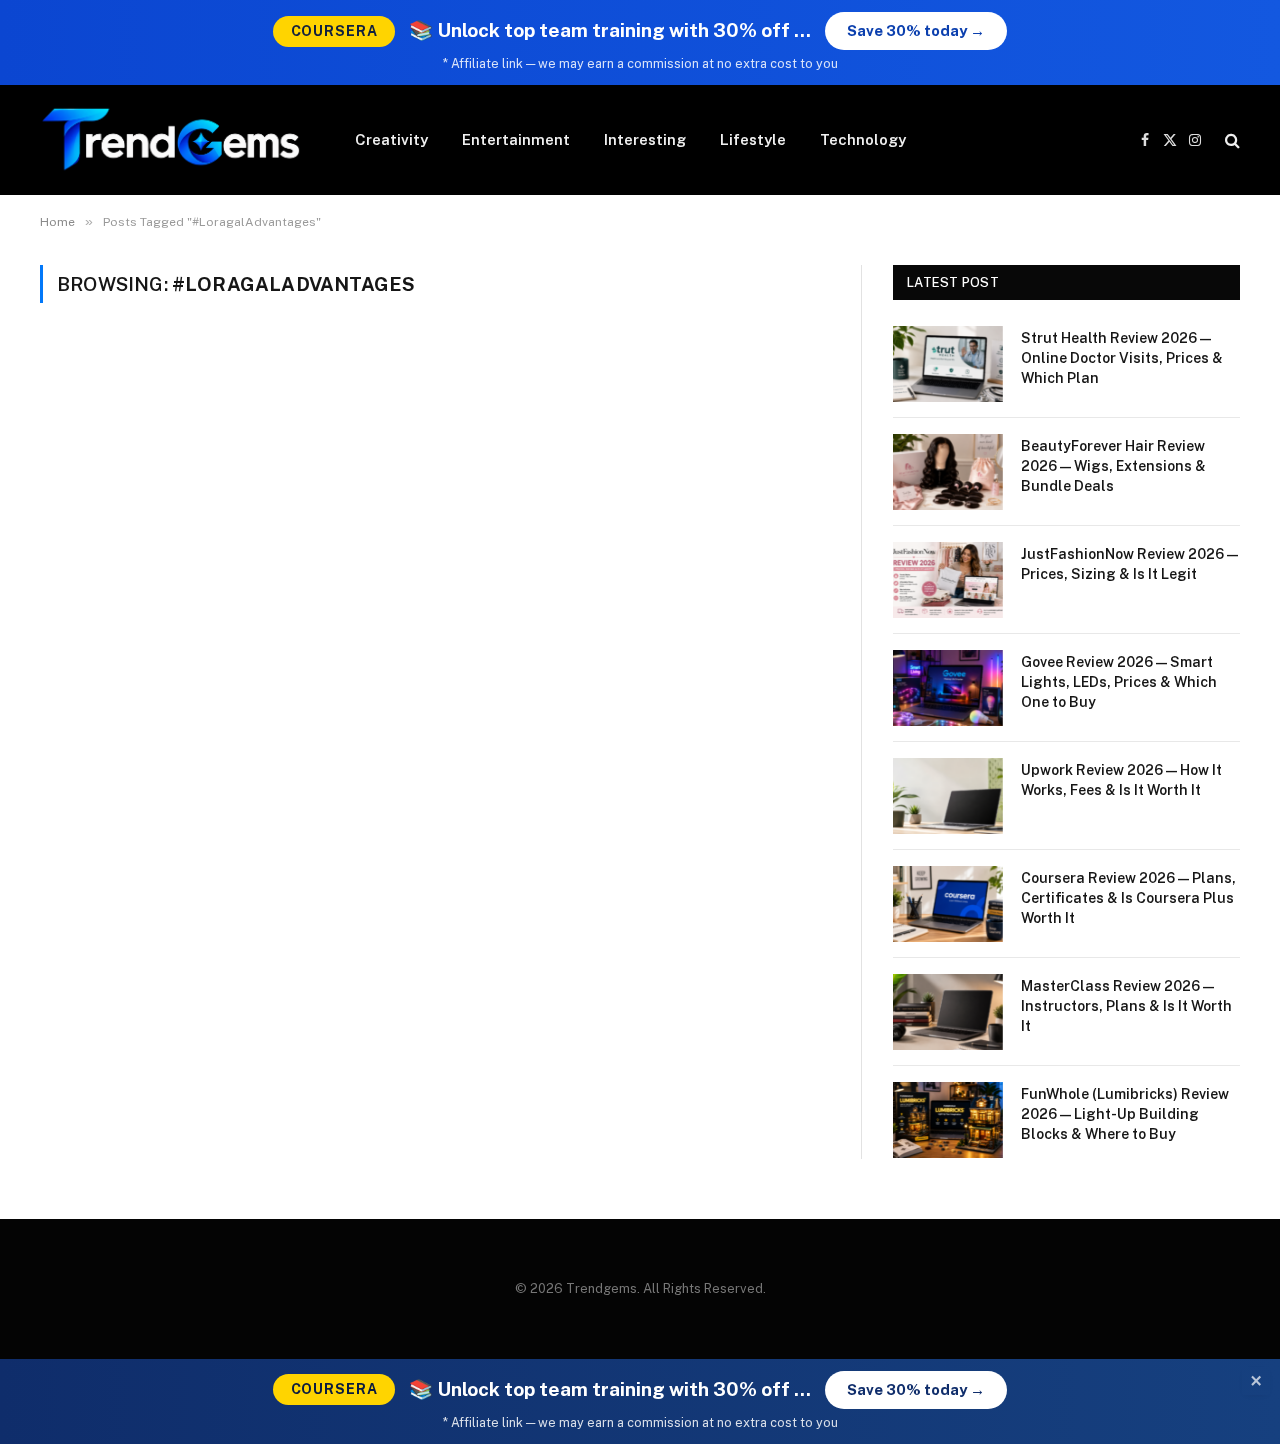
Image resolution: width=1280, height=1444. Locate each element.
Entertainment (516, 139)
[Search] (1230, 140)
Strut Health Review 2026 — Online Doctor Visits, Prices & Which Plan (1122, 358)
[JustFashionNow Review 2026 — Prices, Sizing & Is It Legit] (948, 580)
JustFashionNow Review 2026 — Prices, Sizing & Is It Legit (1129, 564)
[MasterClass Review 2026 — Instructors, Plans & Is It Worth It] (948, 1012)
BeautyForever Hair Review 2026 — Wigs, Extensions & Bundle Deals (1113, 466)
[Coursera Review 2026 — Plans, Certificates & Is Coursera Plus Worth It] (948, 904)
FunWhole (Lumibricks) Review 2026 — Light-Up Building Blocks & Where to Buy (1125, 1114)
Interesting (645, 139)
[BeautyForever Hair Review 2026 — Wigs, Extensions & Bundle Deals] (948, 472)
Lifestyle (753, 139)
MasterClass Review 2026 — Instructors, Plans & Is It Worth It (1126, 1006)
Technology (863, 139)
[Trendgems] (171, 140)
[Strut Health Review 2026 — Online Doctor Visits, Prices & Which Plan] (948, 364)
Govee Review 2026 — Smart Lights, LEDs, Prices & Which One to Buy (1119, 682)
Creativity (391, 139)
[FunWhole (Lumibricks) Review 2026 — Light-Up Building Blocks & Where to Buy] (948, 1120)
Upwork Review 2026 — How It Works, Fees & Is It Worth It (1121, 780)
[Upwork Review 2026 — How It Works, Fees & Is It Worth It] (948, 796)
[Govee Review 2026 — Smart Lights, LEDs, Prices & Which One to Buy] (948, 688)
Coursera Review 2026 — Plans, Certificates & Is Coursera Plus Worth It (1128, 898)
